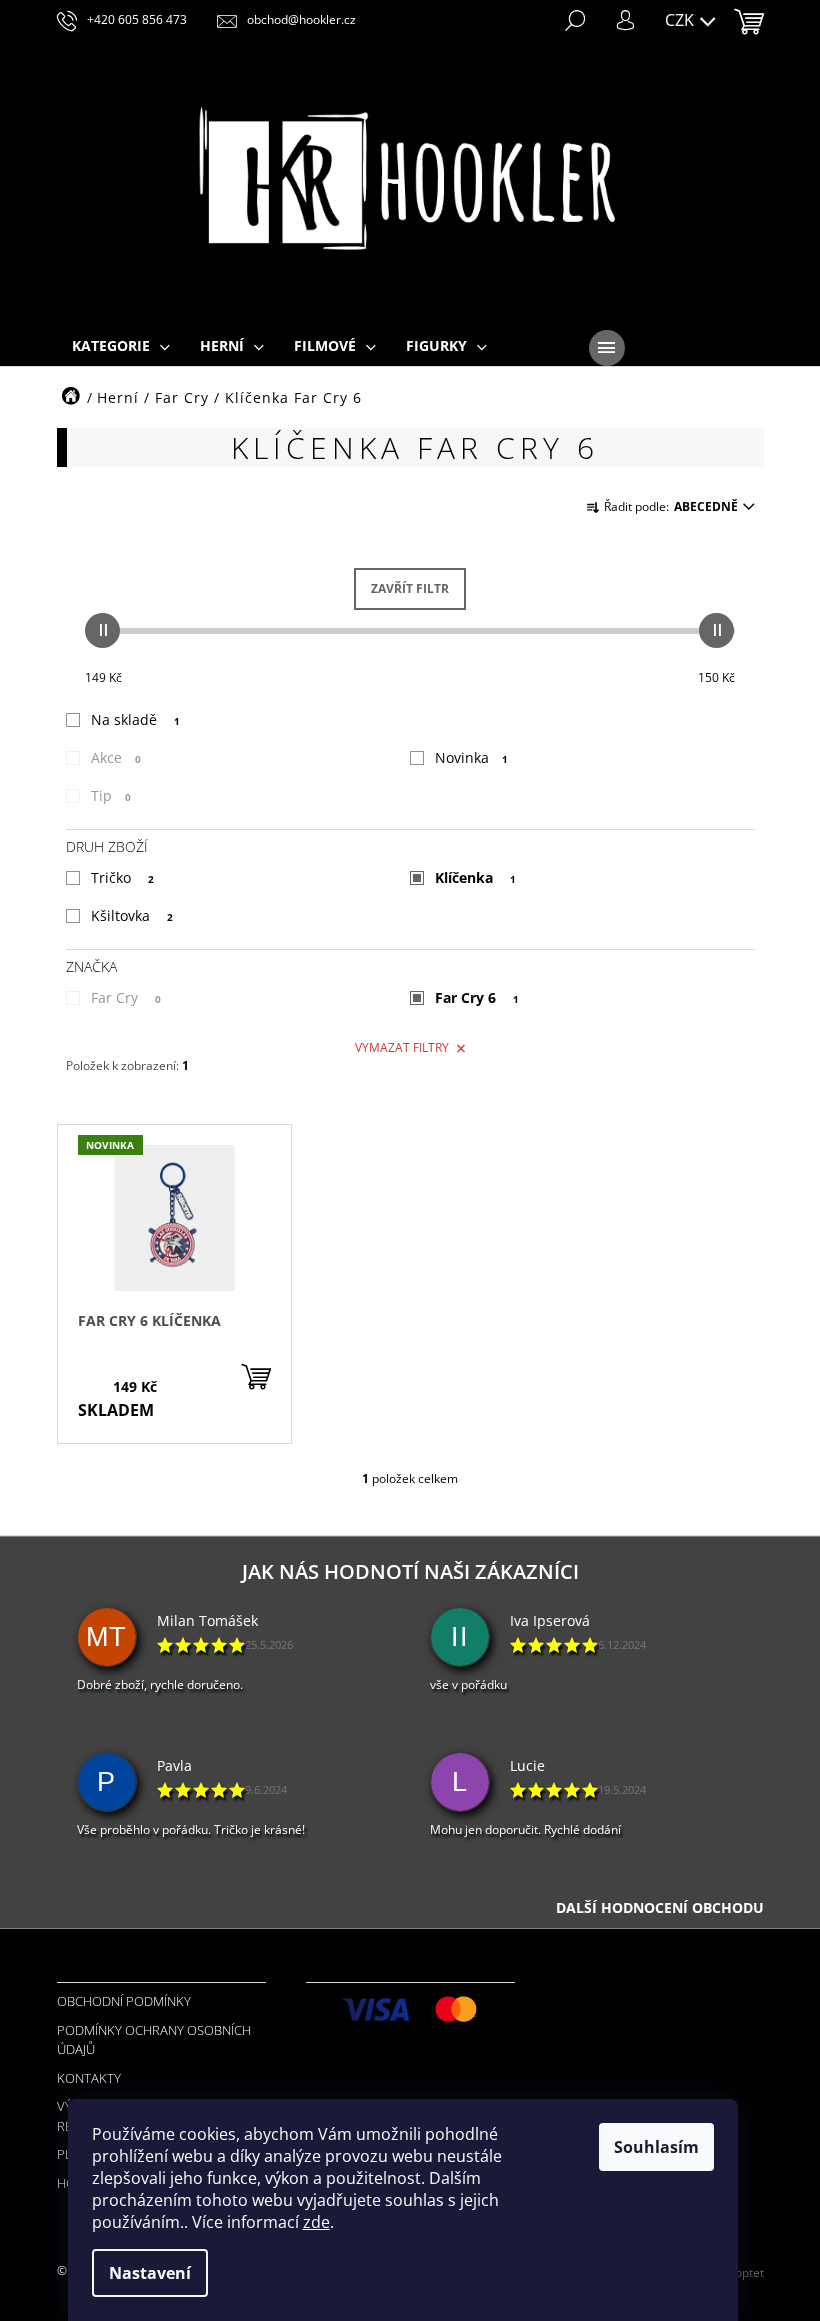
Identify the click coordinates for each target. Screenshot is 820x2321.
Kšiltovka (132, 915)
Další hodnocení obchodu (660, 1907)
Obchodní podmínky (124, 2001)
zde (316, 2222)
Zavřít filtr (410, 588)
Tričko (122, 877)
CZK (681, 20)
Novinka (471, 757)
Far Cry (126, 997)
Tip (111, 795)
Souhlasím (656, 2147)
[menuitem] (121, 347)
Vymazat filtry (402, 1047)
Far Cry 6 (477, 997)
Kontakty (89, 2078)
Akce (116, 757)
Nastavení (150, 2273)
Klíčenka (475, 877)
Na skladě (135, 719)
